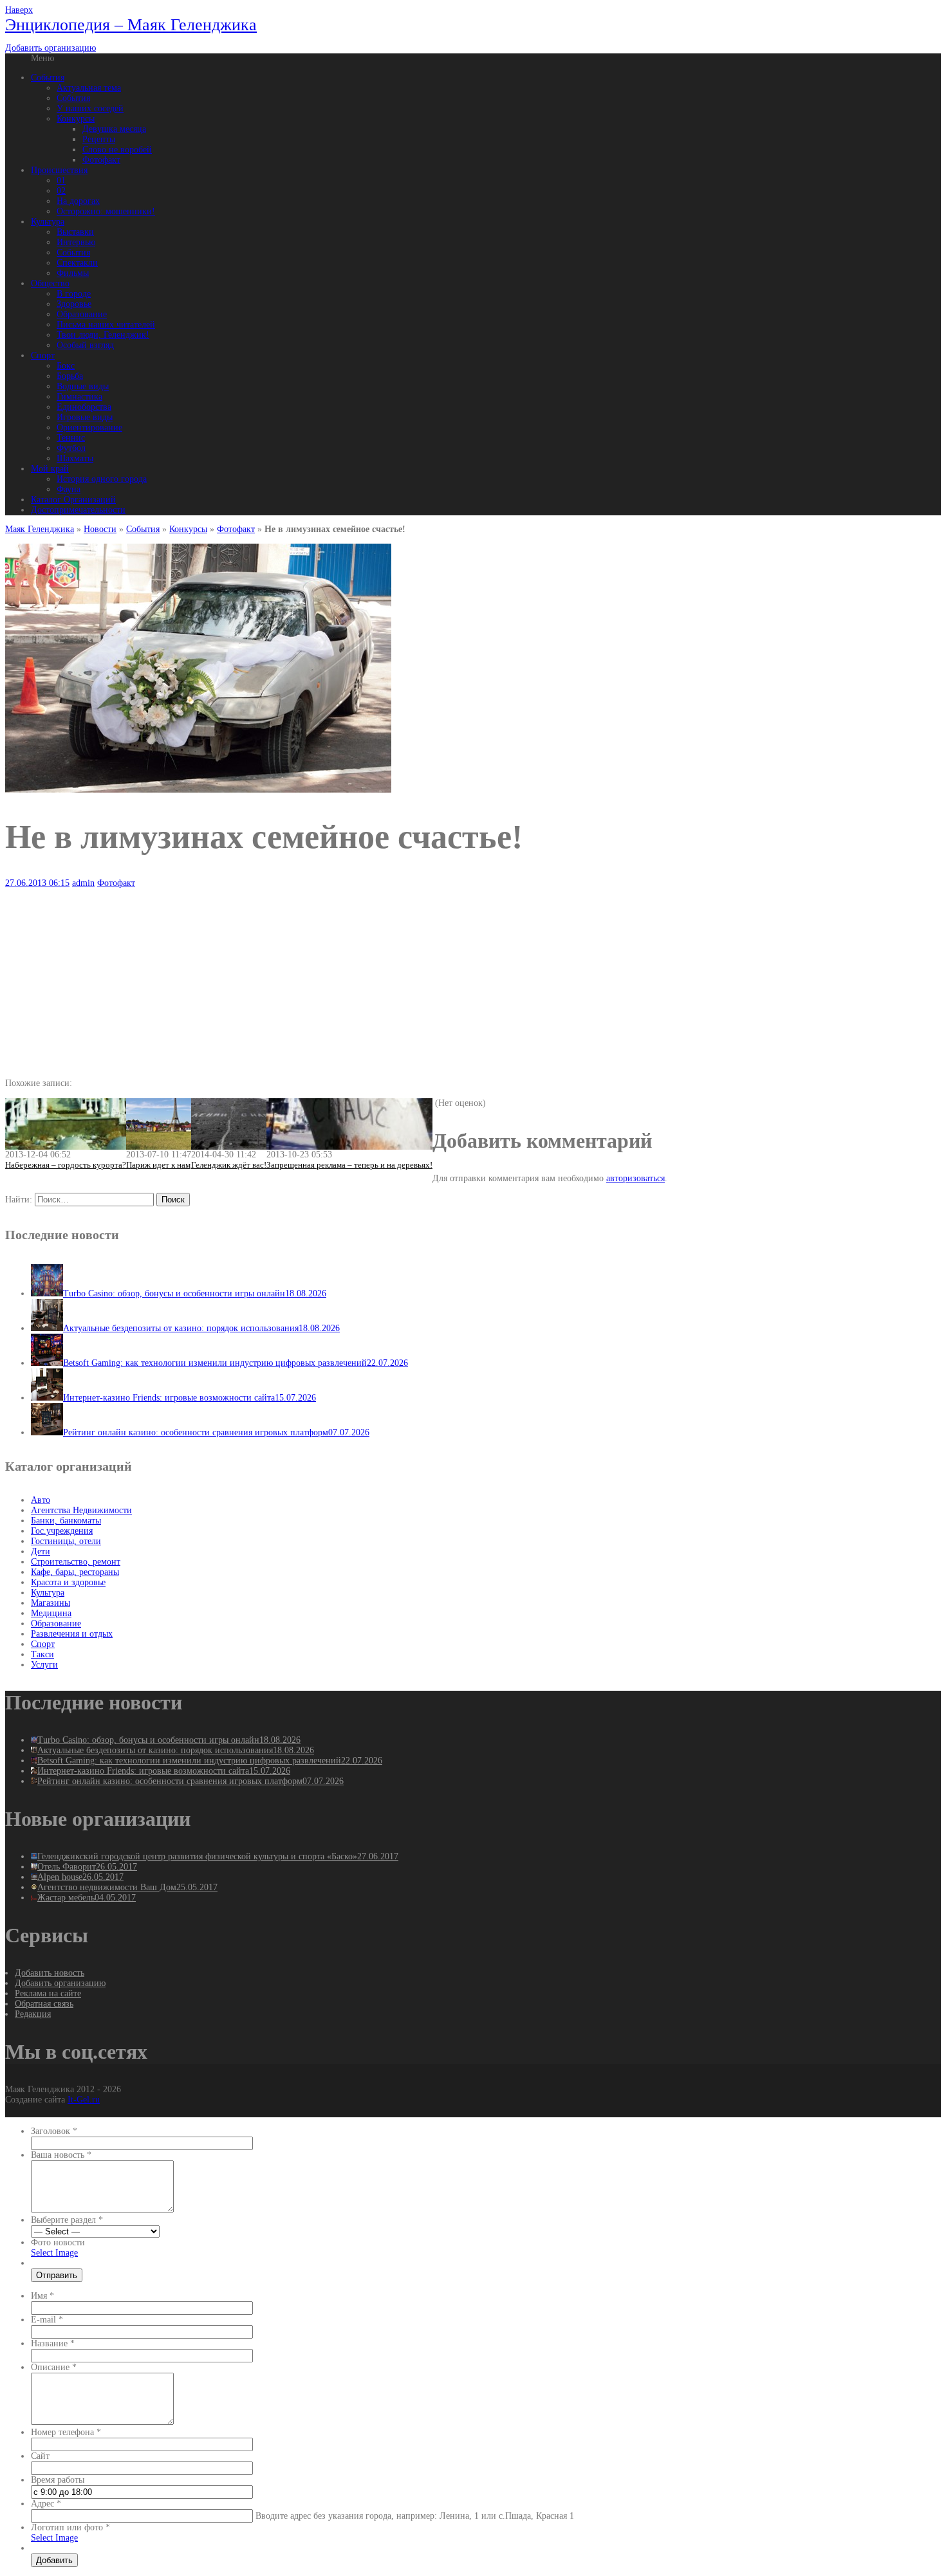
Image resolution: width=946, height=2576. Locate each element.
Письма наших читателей (106, 325)
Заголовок (54, 2131)
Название (53, 2343)
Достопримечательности (78, 510)
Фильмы (73, 273)
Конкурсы (76, 119)
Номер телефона (66, 2432)
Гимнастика (79, 397)
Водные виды (83, 386)
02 (61, 191)
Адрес (46, 2504)
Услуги (44, 1665)
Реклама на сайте (48, 1993)
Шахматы (75, 458)
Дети (41, 1551)
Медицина (51, 1613)
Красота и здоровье (68, 1582)
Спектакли (77, 263)
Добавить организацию (51, 48)
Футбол (71, 448)
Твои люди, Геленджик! (103, 335)
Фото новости (58, 2242)
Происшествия (59, 170)
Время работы (58, 2480)
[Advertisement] (391, 979)
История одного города (102, 479)
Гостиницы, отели (66, 1541)
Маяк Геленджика (40, 529)
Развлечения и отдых (72, 1634)
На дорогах (78, 201)
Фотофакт (101, 160)
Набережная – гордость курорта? (66, 1165)
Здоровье (74, 304)
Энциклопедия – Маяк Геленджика (131, 25)
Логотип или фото (70, 2527)
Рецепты (99, 139)
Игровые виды (85, 417)
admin (83, 883)
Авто (41, 1500)
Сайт (40, 2456)
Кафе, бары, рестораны (75, 1572)
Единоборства (84, 407)
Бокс (66, 366)
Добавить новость (50, 1973)
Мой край (50, 469)
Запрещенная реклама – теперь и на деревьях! (349, 1165)
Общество (50, 283)
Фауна (69, 489)
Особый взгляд (85, 345)
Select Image (54, 2253)
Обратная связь (44, 2004)
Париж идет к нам (158, 1165)
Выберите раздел (67, 2220)
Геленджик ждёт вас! (229, 1165)
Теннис (71, 438)
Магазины (51, 1603)
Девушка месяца (114, 129)
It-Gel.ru (84, 2100)
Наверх (19, 10)
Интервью (76, 242)
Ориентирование (89, 428)
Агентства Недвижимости (81, 1510)
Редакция (33, 2014)
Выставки (75, 232)
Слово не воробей (117, 150)
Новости (100, 529)
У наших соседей (90, 108)
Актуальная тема (89, 88)
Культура (48, 222)
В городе (74, 294)
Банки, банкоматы (66, 1521)
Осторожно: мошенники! (106, 211)
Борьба (70, 376)
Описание (54, 2367)
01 (61, 180)
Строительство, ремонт (76, 1562)
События (48, 78)
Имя (42, 2296)
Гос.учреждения (62, 1531)
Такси (42, 1654)
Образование (82, 314)
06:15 (37, 883)
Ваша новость (61, 2155)
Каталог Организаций (73, 500)
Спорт (43, 355)
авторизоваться (635, 1178)
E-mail (47, 2320)
